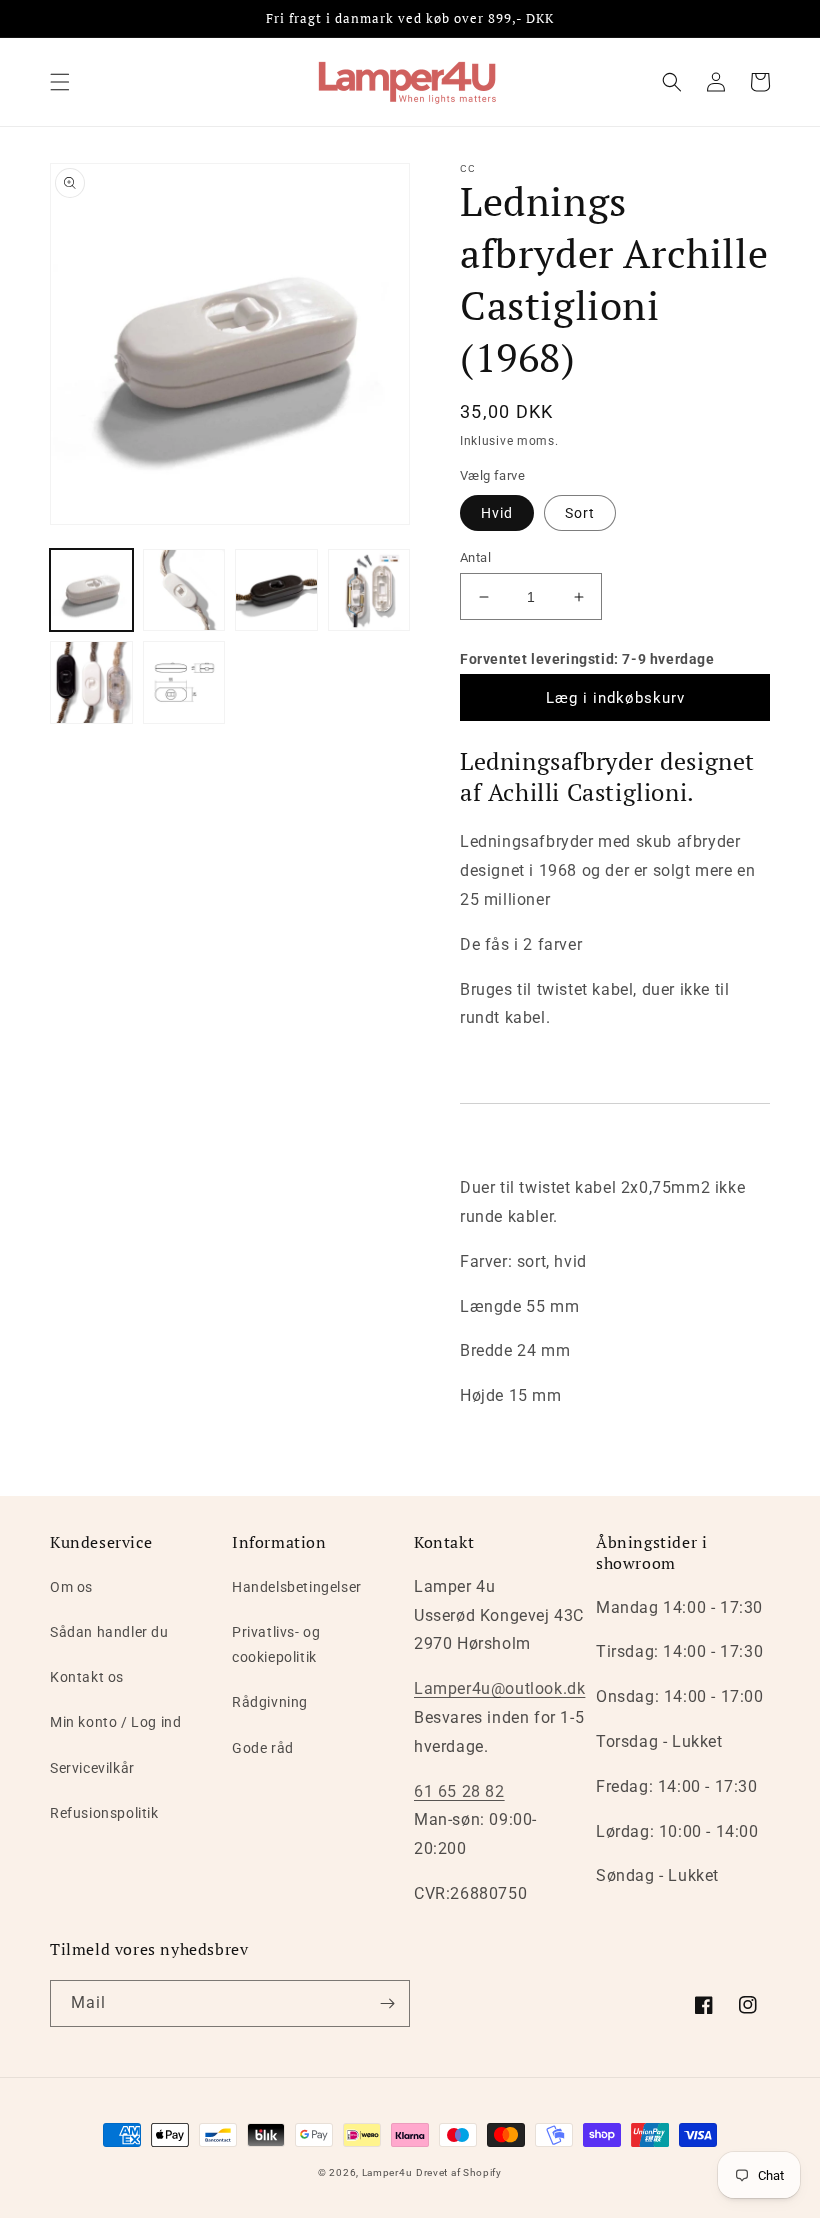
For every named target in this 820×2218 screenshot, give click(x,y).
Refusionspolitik (104, 1813)
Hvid (497, 513)
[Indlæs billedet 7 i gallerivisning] (184, 682)
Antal (475, 557)
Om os (71, 1587)
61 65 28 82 (459, 1791)
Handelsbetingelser (297, 1587)
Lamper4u (387, 2172)
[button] (60, 82)
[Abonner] (387, 2003)
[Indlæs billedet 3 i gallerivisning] (184, 590)
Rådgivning (270, 1702)
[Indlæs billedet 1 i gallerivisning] (91, 590)
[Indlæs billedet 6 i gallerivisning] (91, 682)
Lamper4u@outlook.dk (499, 1688)
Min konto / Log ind (115, 1722)
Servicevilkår (92, 1768)
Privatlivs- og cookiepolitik (276, 1644)
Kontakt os (87, 1677)
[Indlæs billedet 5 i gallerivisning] (369, 590)
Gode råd (263, 1748)
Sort (580, 513)
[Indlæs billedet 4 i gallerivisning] (276, 590)
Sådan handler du (109, 1632)
